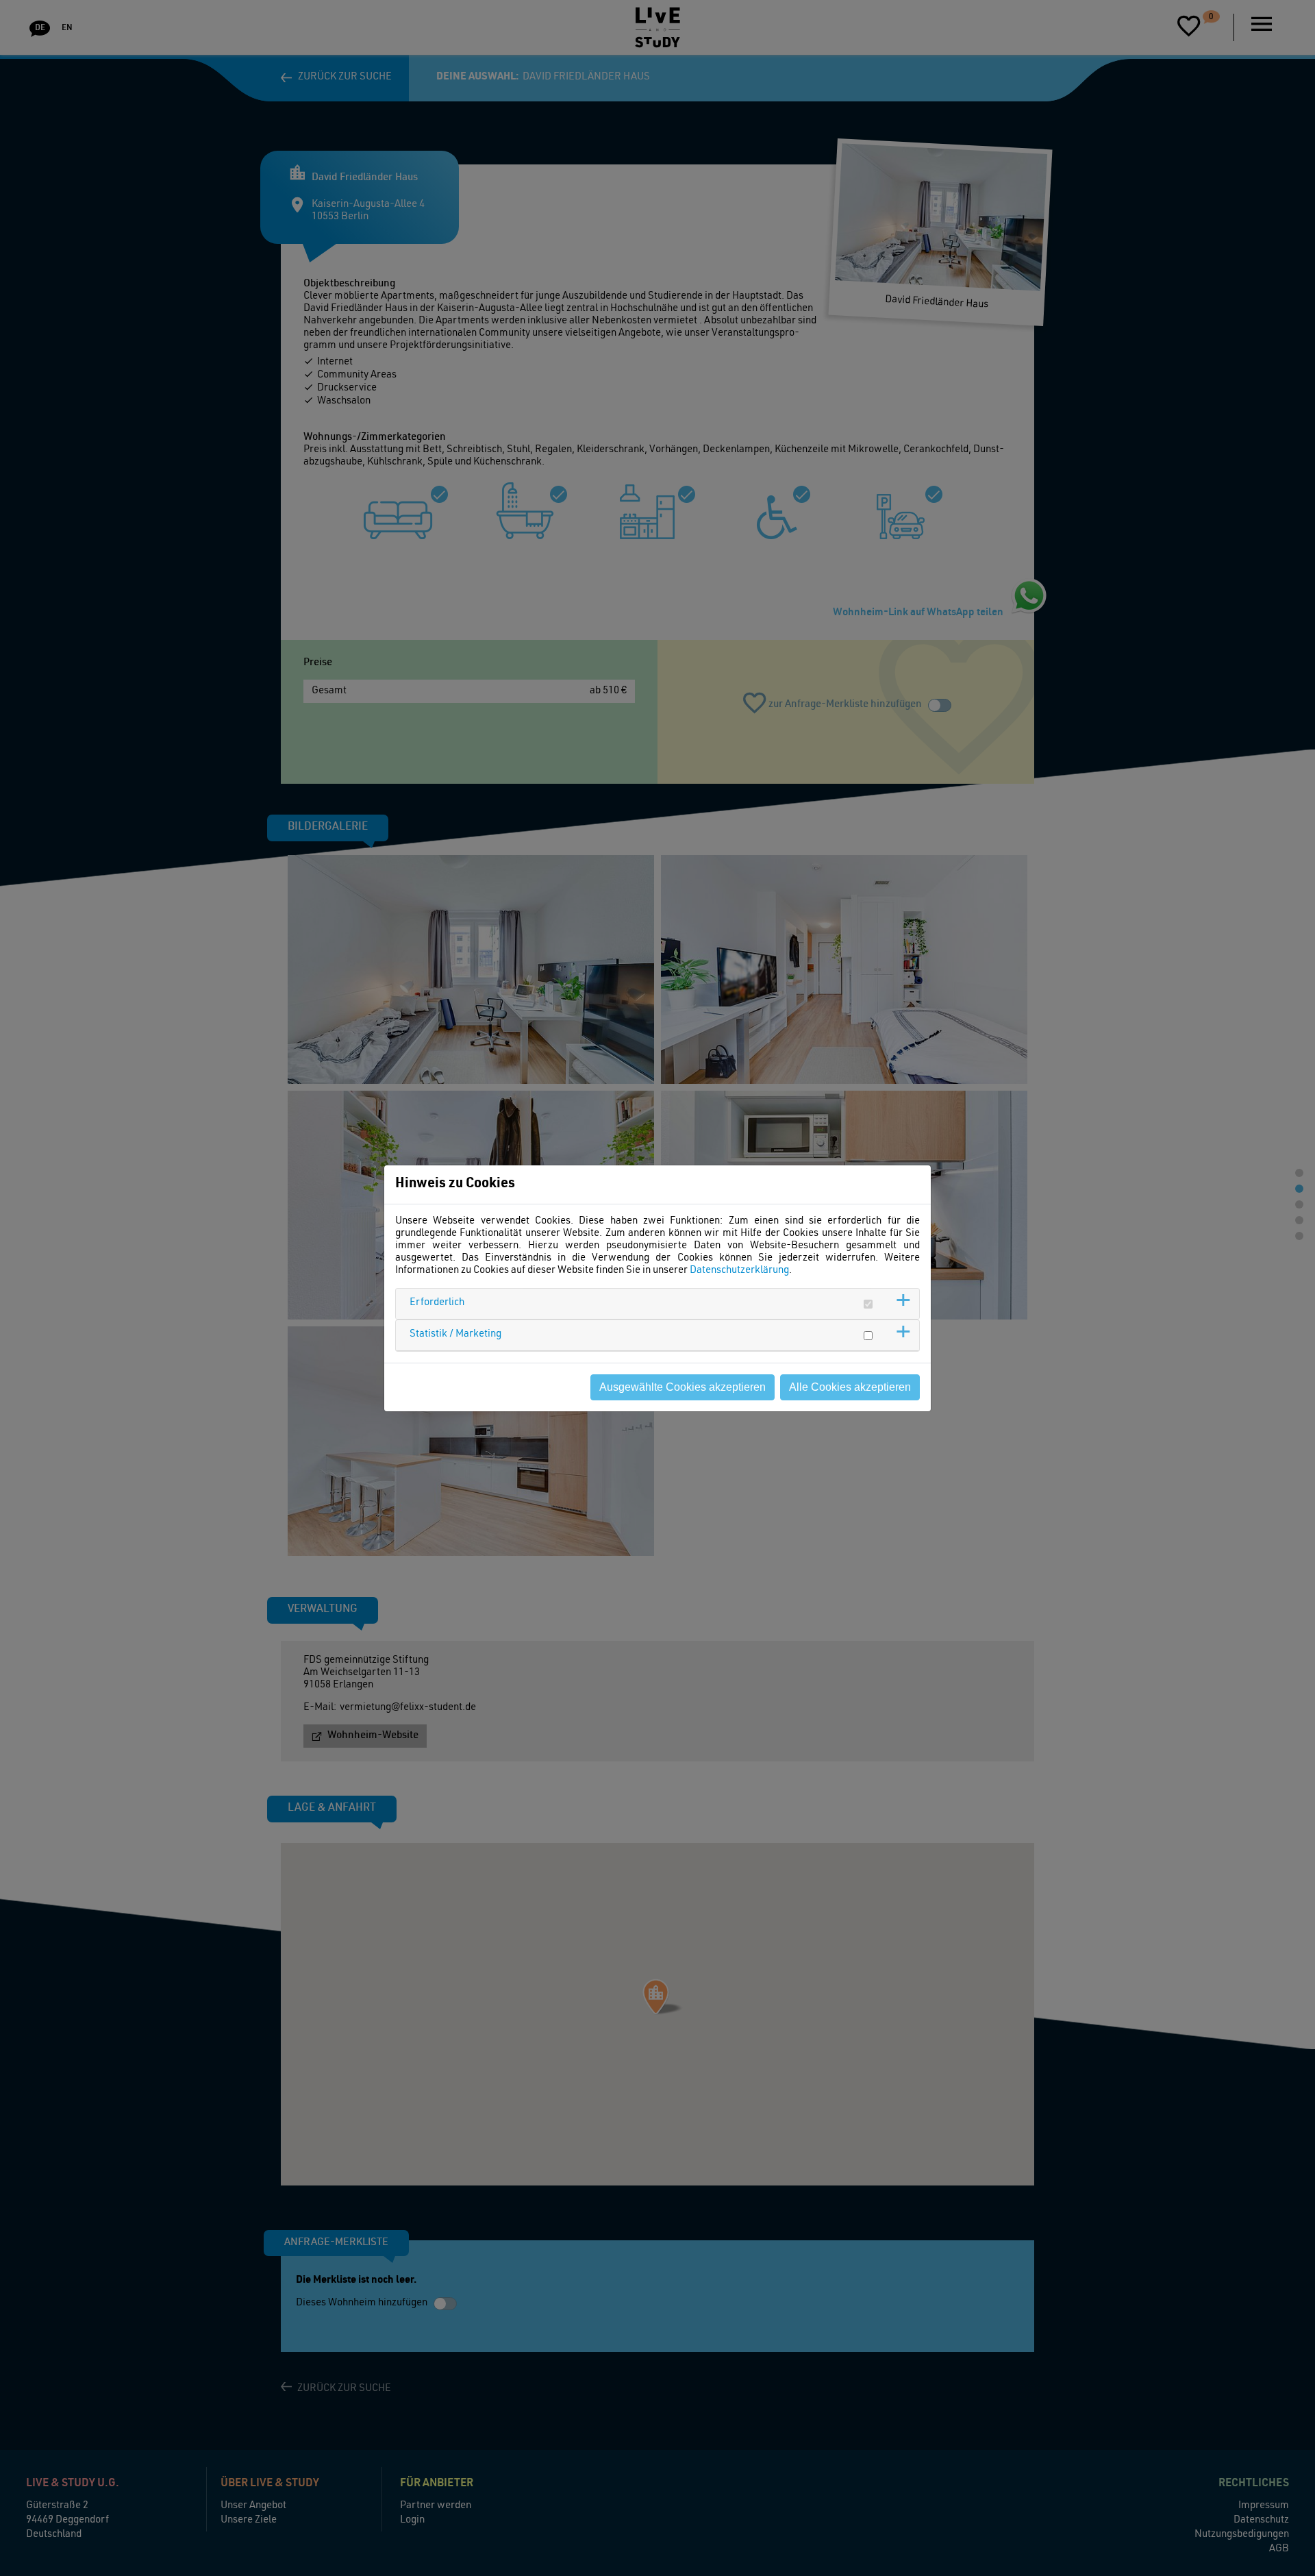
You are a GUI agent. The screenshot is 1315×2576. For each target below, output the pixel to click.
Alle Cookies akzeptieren (850, 1387)
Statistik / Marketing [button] (455, 1334)
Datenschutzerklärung (739, 1271)
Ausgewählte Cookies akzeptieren (682, 1387)
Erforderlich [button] (437, 1303)
